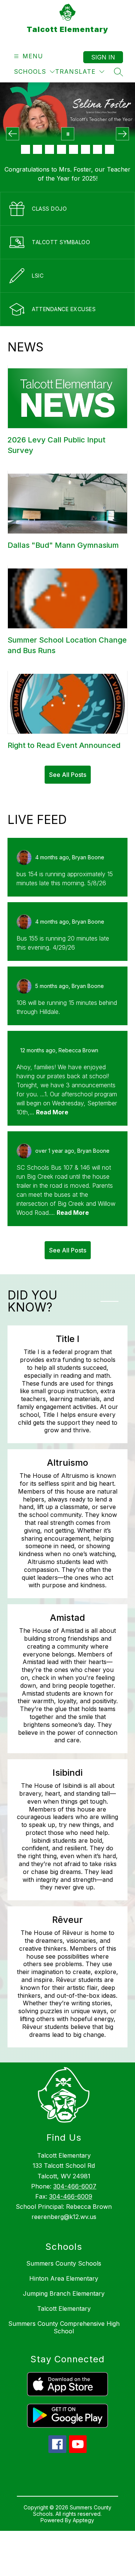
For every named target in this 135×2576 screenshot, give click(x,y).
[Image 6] (85, 149)
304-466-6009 (71, 2196)
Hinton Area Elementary (64, 2278)
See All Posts (68, 775)
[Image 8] (109, 149)
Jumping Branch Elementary (64, 2293)
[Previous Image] (13, 134)
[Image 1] (25, 149)
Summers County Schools (64, 2263)
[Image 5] (73, 149)
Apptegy (83, 2520)
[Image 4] (61, 149)
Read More (52, 1112)
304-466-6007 (75, 2186)
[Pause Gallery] (68, 134)
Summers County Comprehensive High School (64, 2327)
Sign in (103, 57)
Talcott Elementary (64, 2309)
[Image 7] (97, 149)
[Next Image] (122, 134)
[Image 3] (49, 149)
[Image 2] (37, 149)
